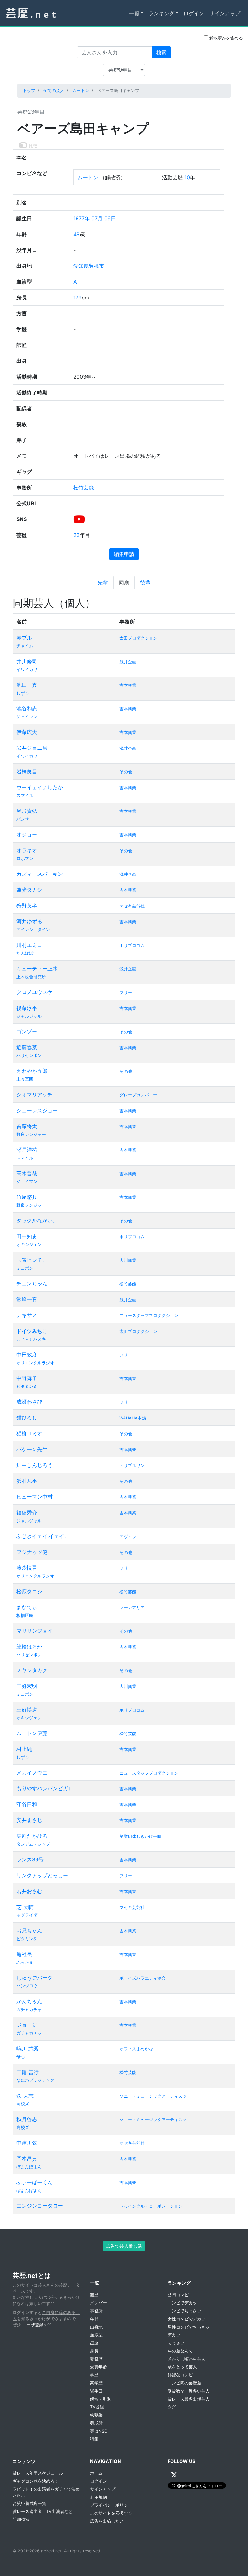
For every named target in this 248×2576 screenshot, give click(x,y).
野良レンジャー (31, 1134)
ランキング (161, 13)
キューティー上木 (37, 969)
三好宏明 (27, 1686)
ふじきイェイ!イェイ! (41, 1536)
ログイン (194, 13)
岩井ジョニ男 (32, 748)
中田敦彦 (27, 1355)
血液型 (96, 2335)
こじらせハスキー (33, 1339)
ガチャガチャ (29, 2010)
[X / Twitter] (174, 2475)
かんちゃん (29, 2001)
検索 (161, 52)
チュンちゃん (32, 1283)
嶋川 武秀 (28, 2048)
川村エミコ (29, 945)
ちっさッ (176, 2343)
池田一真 (27, 685)
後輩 (145, 582)
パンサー (25, 819)
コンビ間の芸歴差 (184, 2383)
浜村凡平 (27, 1481)
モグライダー (29, 1915)
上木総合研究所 (31, 977)
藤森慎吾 (27, 1568)
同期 (124, 582)
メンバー (98, 2303)
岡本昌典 (27, 2159)
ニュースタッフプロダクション (149, 1316)
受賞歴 (96, 2359)
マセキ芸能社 (132, 906)
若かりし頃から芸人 (186, 2359)
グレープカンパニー (138, 1095)
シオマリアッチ (35, 1094)
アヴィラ (128, 1537)
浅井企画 (128, 662)
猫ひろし (27, 1418)
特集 (94, 2439)
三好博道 (27, 1710)
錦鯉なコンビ (180, 2375)
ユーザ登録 (33, 2325)
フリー (126, 993)
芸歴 (94, 2295)
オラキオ (27, 850)
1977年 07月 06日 (95, 218)
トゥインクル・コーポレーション (151, 2206)
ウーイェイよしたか (40, 787)
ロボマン (25, 859)
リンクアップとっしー (42, 1875)
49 (77, 234)
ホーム (96, 2473)
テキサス (27, 1315)
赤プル (24, 638)
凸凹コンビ (178, 2295)
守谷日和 (27, 1804)
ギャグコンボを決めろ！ (36, 2481)
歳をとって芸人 (182, 2367)
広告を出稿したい (107, 2521)
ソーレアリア (132, 1608)
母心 (21, 2057)
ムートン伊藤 (32, 1733)
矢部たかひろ (32, 1836)
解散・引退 (101, 2399)
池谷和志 (27, 708)
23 (77, 535)
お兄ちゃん (29, 1931)
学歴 (94, 2375)
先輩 (103, 582)
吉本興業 (128, 685)
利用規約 (98, 2497)
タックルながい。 (37, 1220)
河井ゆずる (29, 921)
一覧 (134, 13)
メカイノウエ (32, 1773)
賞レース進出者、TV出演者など (43, 2512)
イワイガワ (27, 670)
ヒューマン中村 (35, 1497)
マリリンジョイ (35, 1631)
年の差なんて (180, 2351)
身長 (94, 2351)
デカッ (174, 2335)
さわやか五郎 (32, 1071)
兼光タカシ (29, 890)
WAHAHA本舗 (133, 1418)
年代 (94, 2319)
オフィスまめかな (136, 2049)
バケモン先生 (32, 1449)
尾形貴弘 (27, 811)
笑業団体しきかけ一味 (140, 1836)
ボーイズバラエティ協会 (143, 1978)
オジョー (27, 834)
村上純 (24, 1749)
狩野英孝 (27, 906)
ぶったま (25, 1962)
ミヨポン (25, 1268)
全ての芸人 (54, 91)
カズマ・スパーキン (40, 874)
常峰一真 (27, 1299)
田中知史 (27, 1236)
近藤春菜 (27, 1047)
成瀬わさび (29, 1402)
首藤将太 (27, 1126)
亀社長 (24, 1954)
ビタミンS (26, 1386)
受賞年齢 (98, 2367)
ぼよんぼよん (29, 2167)
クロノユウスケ (35, 992)
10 (187, 177)
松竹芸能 (84, 487)
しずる (23, 693)
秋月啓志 (27, 2119)
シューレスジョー (37, 1110)
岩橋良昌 (27, 771)
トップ (29, 91)
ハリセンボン (29, 1056)
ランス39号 (30, 1859)
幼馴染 (96, 2415)
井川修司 (27, 661)
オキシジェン (29, 1245)
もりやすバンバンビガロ (45, 1788)
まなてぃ (27, 1607)
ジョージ (27, 2025)
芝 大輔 (25, 1907)
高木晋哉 (27, 1173)
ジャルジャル (29, 1016)
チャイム (25, 646)
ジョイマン (27, 717)
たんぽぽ (25, 953)
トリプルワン (132, 1466)
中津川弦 (27, 2143)
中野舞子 (27, 1378)
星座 (94, 2343)
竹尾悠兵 (27, 1197)
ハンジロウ (27, 1986)
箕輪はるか (29, 1647)
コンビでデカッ (182, 2303)
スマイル (25, 796)
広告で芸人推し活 (124, 2246)
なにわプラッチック (35, 2080)
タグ (172, 2407)
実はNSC (99, 2431)
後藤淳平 (27, 1008)
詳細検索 (21, 2519)
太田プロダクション (138, 638)
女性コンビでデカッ (186, 2319)
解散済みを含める (225, 38)
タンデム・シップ (33, 1844)
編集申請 (124, 554)
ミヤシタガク (32, 1670)
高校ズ (23, 2104)
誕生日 (96, 2391)
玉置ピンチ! (30, 1260)
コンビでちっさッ (184, 2311)
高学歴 (96, 2383)
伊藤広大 (27, 732)
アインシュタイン (33, 930)
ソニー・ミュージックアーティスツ (153, 2096)
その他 (126, 772)
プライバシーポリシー (111, 2505)
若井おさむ (29, 1891)
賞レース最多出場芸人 (189, 2399)
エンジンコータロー (40, 2206)
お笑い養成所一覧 (29, 2503)
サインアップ (225, 13)
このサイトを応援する (111, 2513)
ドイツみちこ (32, 1331)
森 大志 (25, 2096)
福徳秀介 (27, 1513)
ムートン (81, 91)
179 (77, 298)
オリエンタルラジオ (35, 1363)
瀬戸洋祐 (27, 1150)
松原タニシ (29, 1591)
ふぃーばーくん (35, 2182)
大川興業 (128, 1260)
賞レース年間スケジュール (38, 2473)
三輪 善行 (28, 2072)
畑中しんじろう (35, 1465)
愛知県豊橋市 (89, 266)
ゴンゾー (27, 1031)
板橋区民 (25, 1615)
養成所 (96, 2423)
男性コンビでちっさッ (189, 2327)
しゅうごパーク (35, 1978)
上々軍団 (25, 1079)
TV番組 (97, 2407)
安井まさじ (29, 1820)
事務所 (96, 2311)
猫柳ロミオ (29, 1433)
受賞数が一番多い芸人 (189, 2391)
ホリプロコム (132, 945)
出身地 (96, 2327)
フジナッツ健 (32, 1552)
